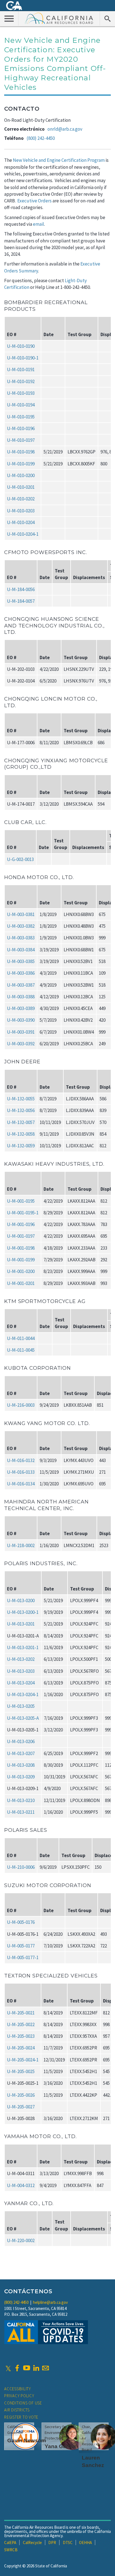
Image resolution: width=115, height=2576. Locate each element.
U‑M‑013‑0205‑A (23, 1718)
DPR (52, 2543)
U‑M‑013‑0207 (21, 1753)
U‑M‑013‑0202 (21, 1659)
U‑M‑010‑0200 (21, 475)
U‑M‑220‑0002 (21, 2240)
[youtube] (27, 2368)
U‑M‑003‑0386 (21, 973)
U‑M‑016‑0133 (21, 1472)
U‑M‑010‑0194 (21, 405)
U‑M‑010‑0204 (21, 522)
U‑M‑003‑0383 (21, 938)
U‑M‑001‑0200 (21, 1271)
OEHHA (85, 2543)
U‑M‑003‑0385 (21, 961)
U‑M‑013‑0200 (21, 1600)
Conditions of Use (23, 2403)
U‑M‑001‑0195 (21, 1201)
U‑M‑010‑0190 (21, 346)
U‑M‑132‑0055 (21, 1099)
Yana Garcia (60, 2446)
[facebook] (17, 2368)
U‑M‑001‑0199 (21, 1260)
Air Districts (17, 2410)
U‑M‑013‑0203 (21, 1671)
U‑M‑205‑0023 (21, 2036)
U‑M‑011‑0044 (21, 1338)
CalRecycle (32, 2543)
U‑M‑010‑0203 (21, 511)
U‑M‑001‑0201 (21, 1283)
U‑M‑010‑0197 (21, 440)
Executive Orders (34, 201)
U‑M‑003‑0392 (21, 1044)
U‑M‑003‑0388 (21, 997)
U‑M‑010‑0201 (21, 487)
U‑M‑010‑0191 (21, 369)
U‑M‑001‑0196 (21, 1224)
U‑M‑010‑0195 (21, 417)
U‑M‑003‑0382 (21, 926)
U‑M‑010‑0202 (21, 499)
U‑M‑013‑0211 (21, 1812)
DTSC (68, 2543)
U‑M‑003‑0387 (21, 985)
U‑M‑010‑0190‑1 (23, 358)
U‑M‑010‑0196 (21, 428)
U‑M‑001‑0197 (21, 1236)
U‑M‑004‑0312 (21, 2185)
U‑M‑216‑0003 (21, 1405)
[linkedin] (36, 2368)
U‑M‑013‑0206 (21, 1741)
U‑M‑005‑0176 (21, 1922)
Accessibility (18, 2389)
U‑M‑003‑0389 (21, 1008)
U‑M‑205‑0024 (21, 2048)
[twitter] (8, 2368)
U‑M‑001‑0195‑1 (23, 1213)
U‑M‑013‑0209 (21, 1777)
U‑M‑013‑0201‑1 (23, 1647)
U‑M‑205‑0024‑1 (23, 2060)
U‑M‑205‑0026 (21, 2095)
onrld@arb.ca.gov (65, 129)
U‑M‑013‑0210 (21, 1800)
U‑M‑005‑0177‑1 (23, 1957)
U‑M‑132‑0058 (21, 1134)
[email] (45, 2368)
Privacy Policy (19, 2396)
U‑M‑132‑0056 (21, 1110)
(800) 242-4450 (41, 138)
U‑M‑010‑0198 (21, 452)
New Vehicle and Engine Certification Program (59, 160)
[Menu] (9, 18)
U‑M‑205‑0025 (21, 2071)
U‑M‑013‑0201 (21, 1624)
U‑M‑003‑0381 (21, 914)
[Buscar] (107, 18)
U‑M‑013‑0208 (21, 1765)
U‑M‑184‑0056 (21, 589)
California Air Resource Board (59, 18)
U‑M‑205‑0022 (21, 2024)
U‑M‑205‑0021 (21, 2013)
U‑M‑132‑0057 (21, 1122)
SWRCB (11, 2550)
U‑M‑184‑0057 (21, 601)
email (39, 224)
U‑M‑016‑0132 (21, 1460)
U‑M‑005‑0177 (21, 1946)
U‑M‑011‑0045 (21, 1350)
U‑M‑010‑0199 (21, 464)
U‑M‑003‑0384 (21, 950)
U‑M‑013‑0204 (21, 1683)
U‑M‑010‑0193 (21, 393)
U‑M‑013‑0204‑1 (23, 1694)
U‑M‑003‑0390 (21, 1020)
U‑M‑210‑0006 (21, 1867)
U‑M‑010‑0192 (21, 381)
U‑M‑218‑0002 (21, 1545)
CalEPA (10, 2543)
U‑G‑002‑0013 (20, 859)
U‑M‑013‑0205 (21, 1706)
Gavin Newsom (27, 2440)
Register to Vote (21, 2417)
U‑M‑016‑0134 (21, 1484)
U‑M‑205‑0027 (21, 2107)
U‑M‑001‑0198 (21, 1248)
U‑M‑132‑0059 (21, 1146)
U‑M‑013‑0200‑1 (23, 1612)
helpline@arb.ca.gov (50, 2302)
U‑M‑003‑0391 (21, 1032)
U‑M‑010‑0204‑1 (23, 534)
